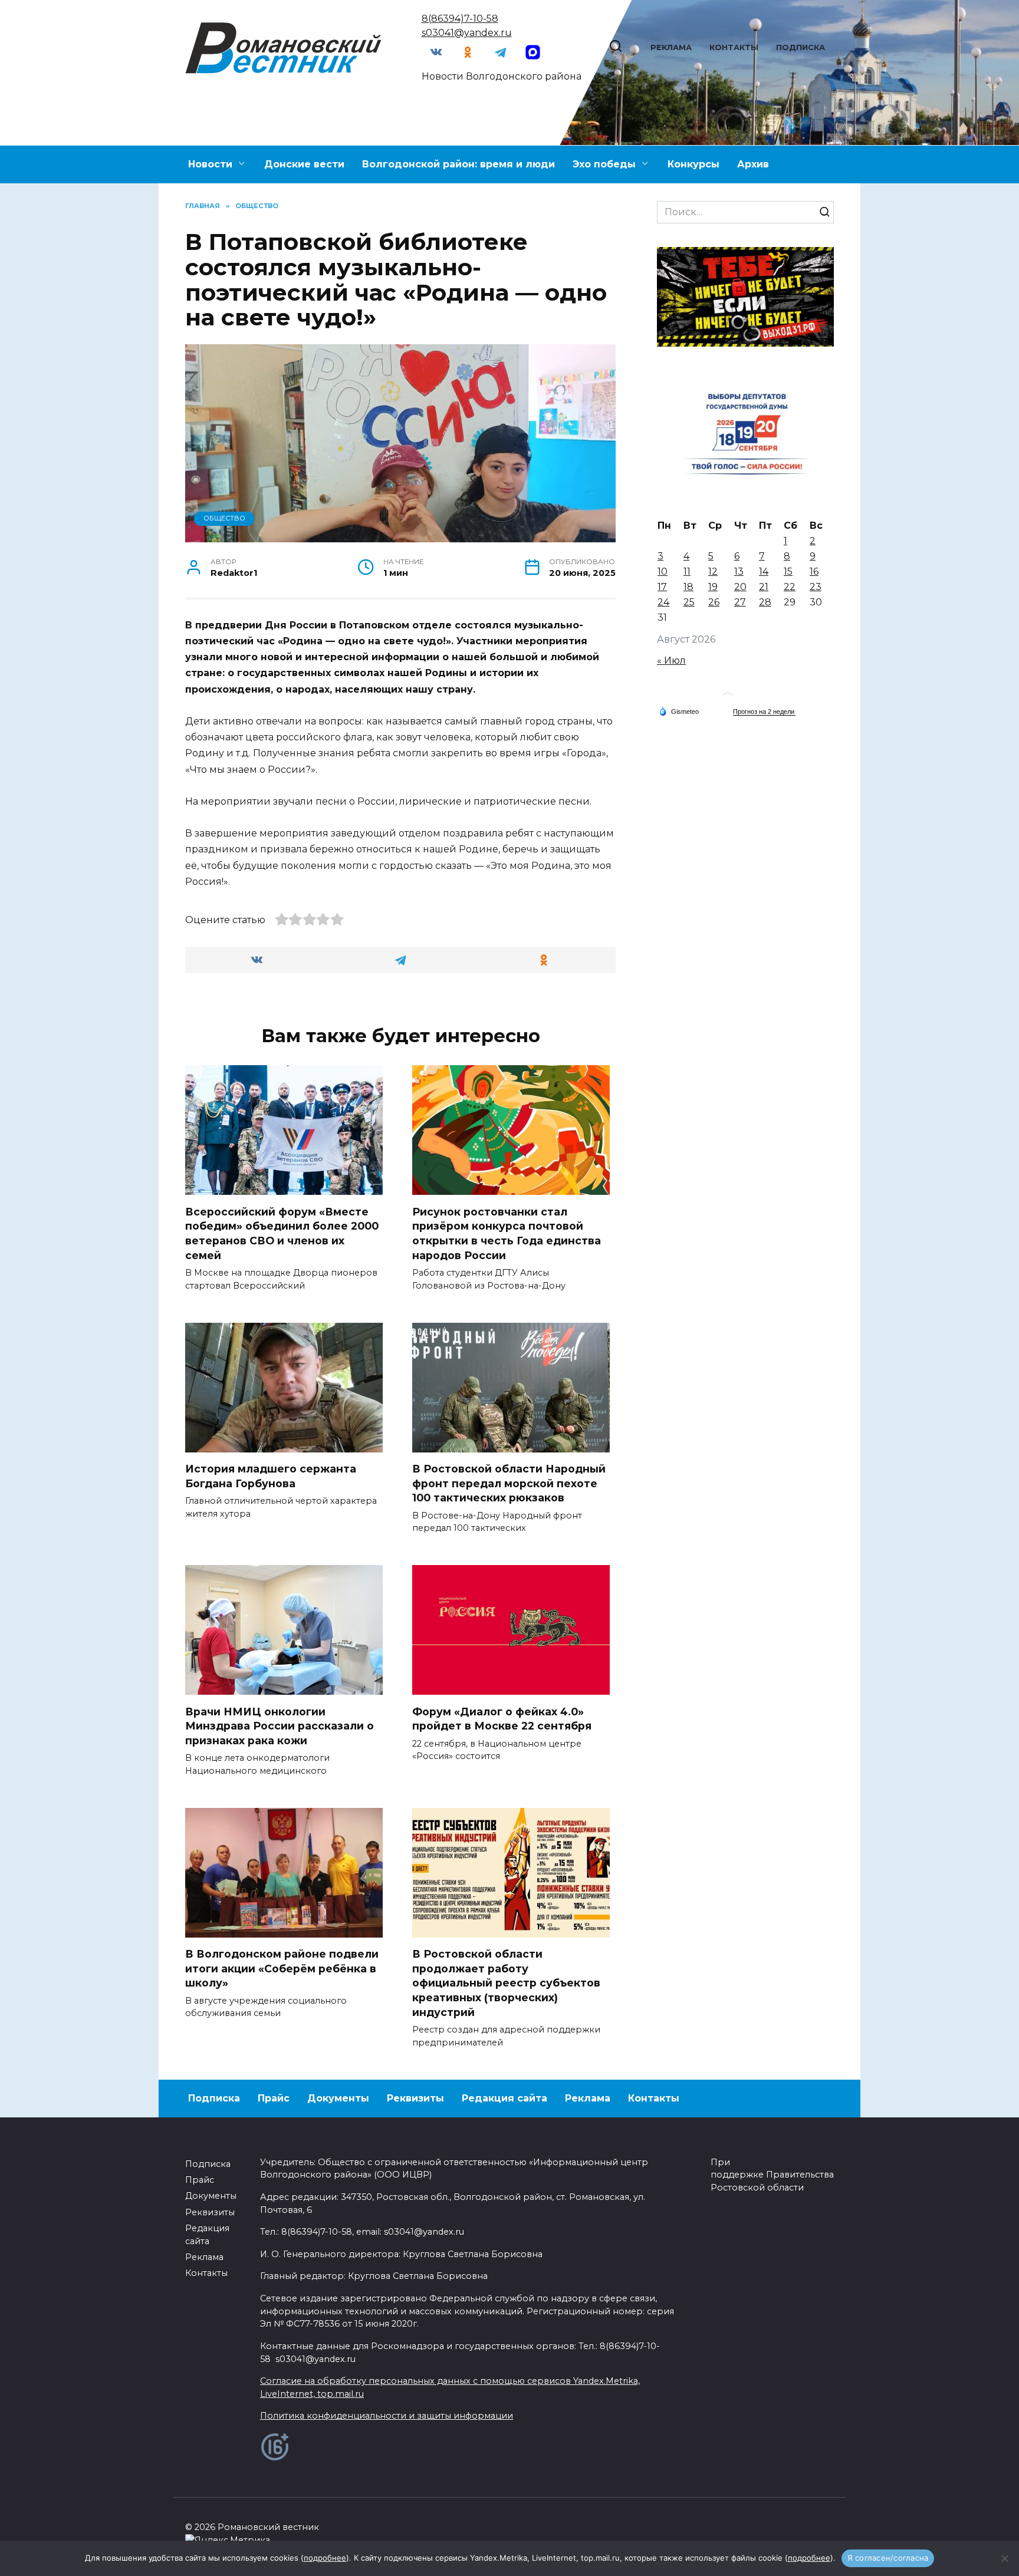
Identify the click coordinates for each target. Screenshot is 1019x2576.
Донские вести (304, 164)
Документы (338, 2098)
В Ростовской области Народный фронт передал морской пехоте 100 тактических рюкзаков (509, 1483)
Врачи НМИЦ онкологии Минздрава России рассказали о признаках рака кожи (280, 1725)
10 (663, 571)
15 (788, 571)
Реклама (671, 47)
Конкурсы (693, 164)
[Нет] (1004, 2558)
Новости (210, 164)
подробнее (325, 2558)
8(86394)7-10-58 (460, 19)
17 (662, 587)
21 (764, 587)
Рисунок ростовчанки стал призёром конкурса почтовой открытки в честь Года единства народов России (507, 1233)
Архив (753, 164)
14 (764, 571)
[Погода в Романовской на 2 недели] (764, 712)
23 (816, 587)
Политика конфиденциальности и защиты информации (387, 2416)
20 (740, 587)
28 (765, 602)
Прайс (274, 2098)
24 (663, 602)
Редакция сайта (504, 2098)
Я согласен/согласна (888, 2558)
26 (714, 602)
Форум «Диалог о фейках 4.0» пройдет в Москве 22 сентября (502, 1718)
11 (687, 571)
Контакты (734, 47)
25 (689, 602)
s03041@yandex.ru (467, 33)
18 (688, 587)
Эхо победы (604, 164)
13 (739, 571)
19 (713, 587)
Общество (224, 518)
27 (740, 602)
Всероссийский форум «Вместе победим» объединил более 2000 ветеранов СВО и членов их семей (282, 1233)
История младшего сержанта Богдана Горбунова (271, 1476)
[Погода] (679, 711)
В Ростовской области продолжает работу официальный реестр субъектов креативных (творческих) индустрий (506, 1983)
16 (814, 571)
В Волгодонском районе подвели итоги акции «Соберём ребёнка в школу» (282, 1968)
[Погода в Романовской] (728, 701)
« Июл (671, 661)
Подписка (801, 47)
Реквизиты (415, 2098)
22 (790, 587)
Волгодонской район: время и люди (458, 164)
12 (713, 571)
